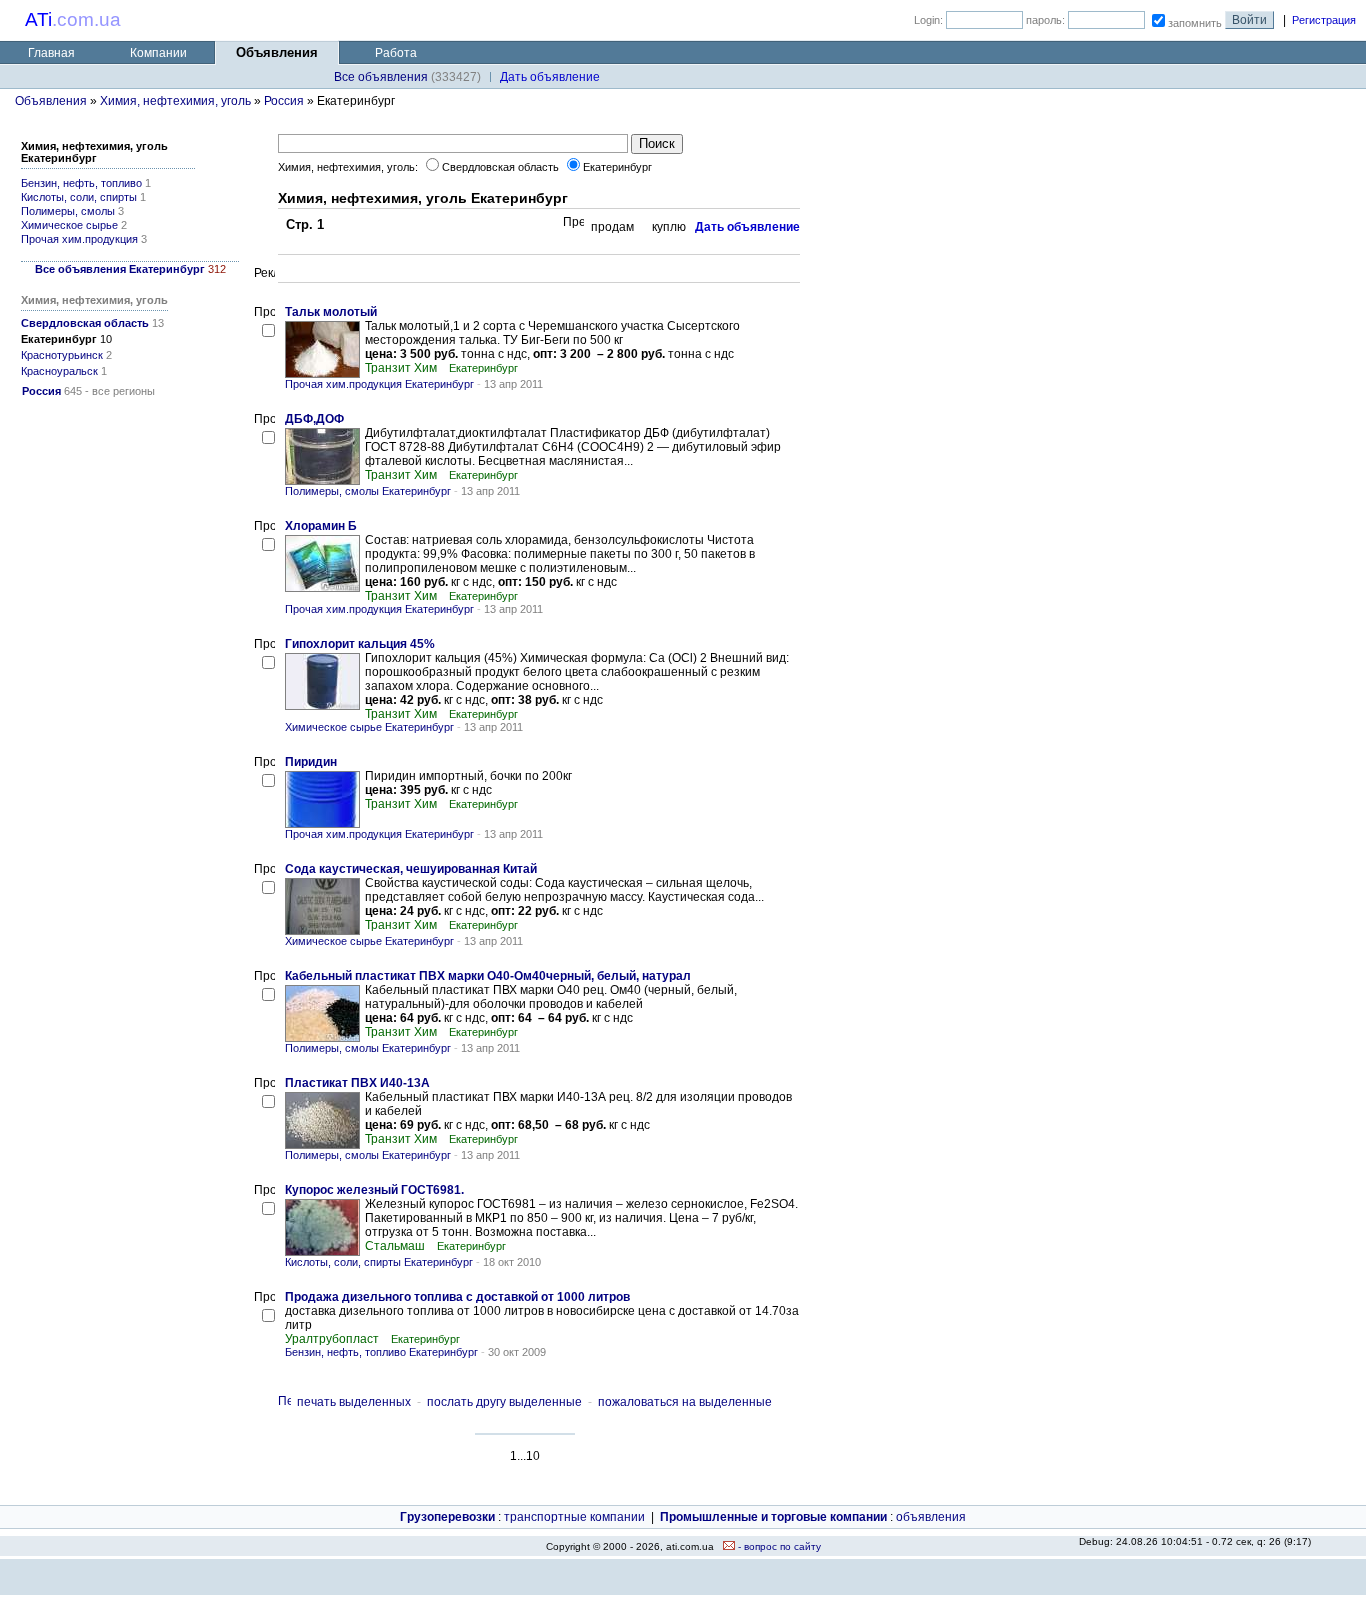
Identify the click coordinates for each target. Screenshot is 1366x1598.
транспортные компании (574, 1517)
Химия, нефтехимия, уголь (175, 101)
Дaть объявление (550, 77)
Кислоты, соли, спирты (79, 197)
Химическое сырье (69, 225)
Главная (51, 53)
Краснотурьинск (62, 355)
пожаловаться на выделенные (685, 1402)
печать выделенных (354, 1402)
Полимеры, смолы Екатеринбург (368, 491)
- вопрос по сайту (778, 1546)
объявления (931, 1517)
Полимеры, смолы (68, 211)
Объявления (51, 101)
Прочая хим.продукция (79, 239)
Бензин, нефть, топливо (81, 183)
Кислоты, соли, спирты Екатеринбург (379, 1262)
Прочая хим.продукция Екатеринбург (379, 384)
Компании (158, 53)
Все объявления (381, 77)
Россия (284, 101)
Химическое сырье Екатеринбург (369, 727)
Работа (396, 53)
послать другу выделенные (504, 1402)
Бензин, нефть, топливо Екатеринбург (381, 1352)
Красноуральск (59, 371)
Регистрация (1324, 20)
